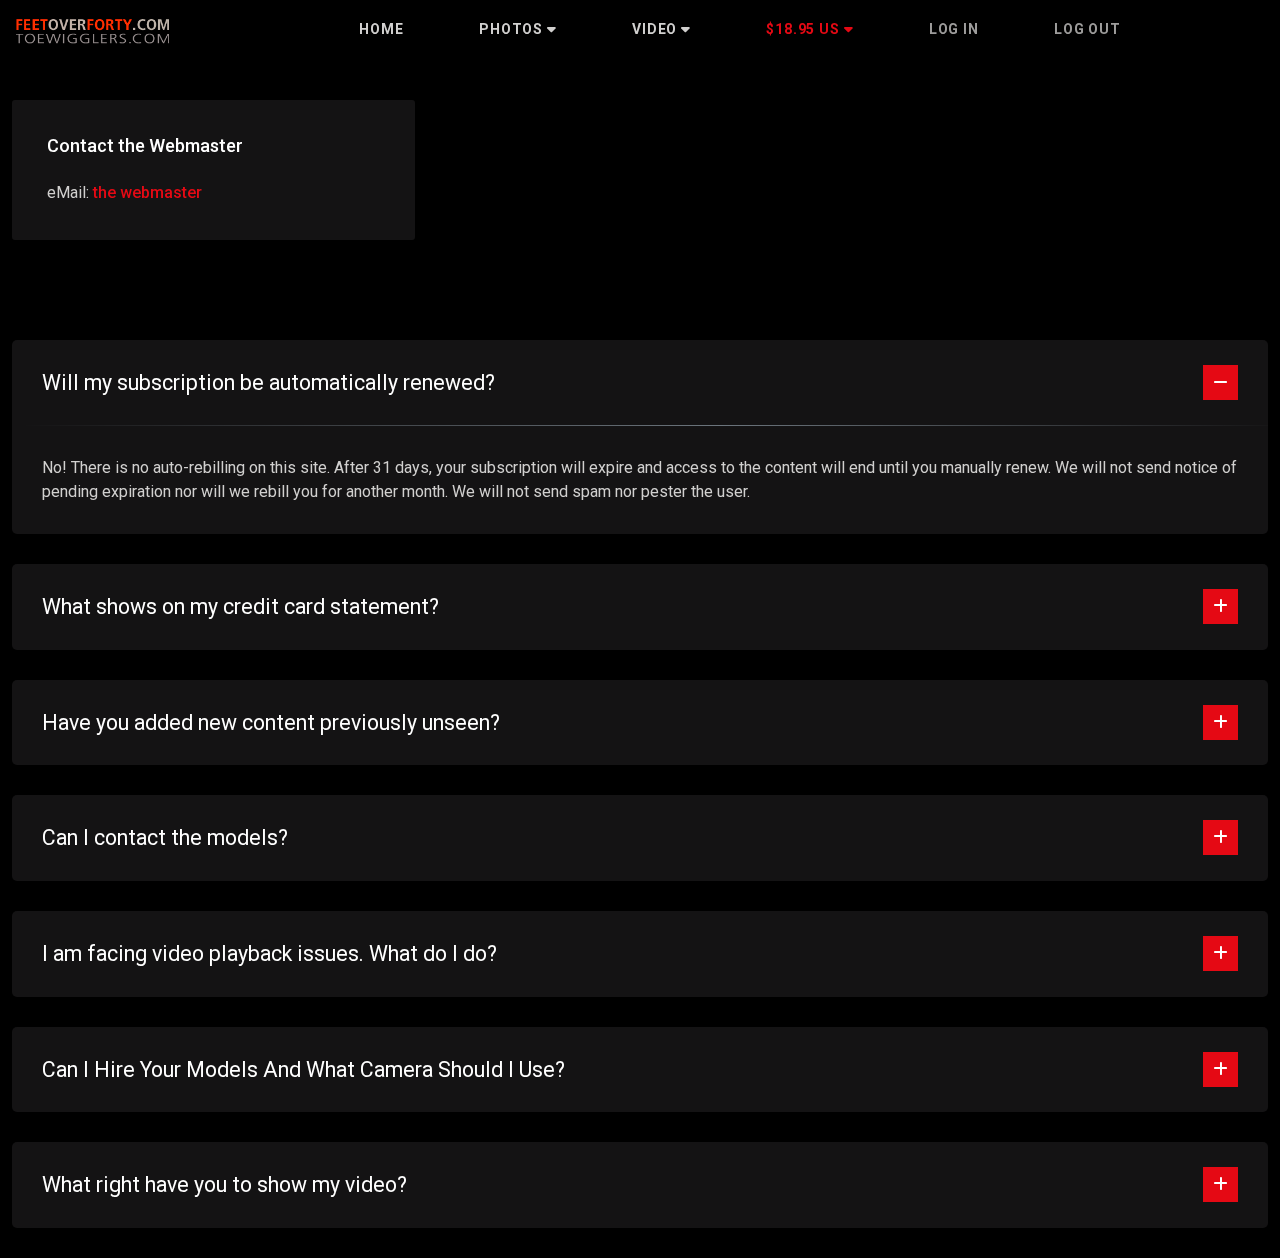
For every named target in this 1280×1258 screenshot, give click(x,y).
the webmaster (147, 192)
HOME (381, 29)
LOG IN (954, 29)
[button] (518, 29)
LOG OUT (1087, 29)
